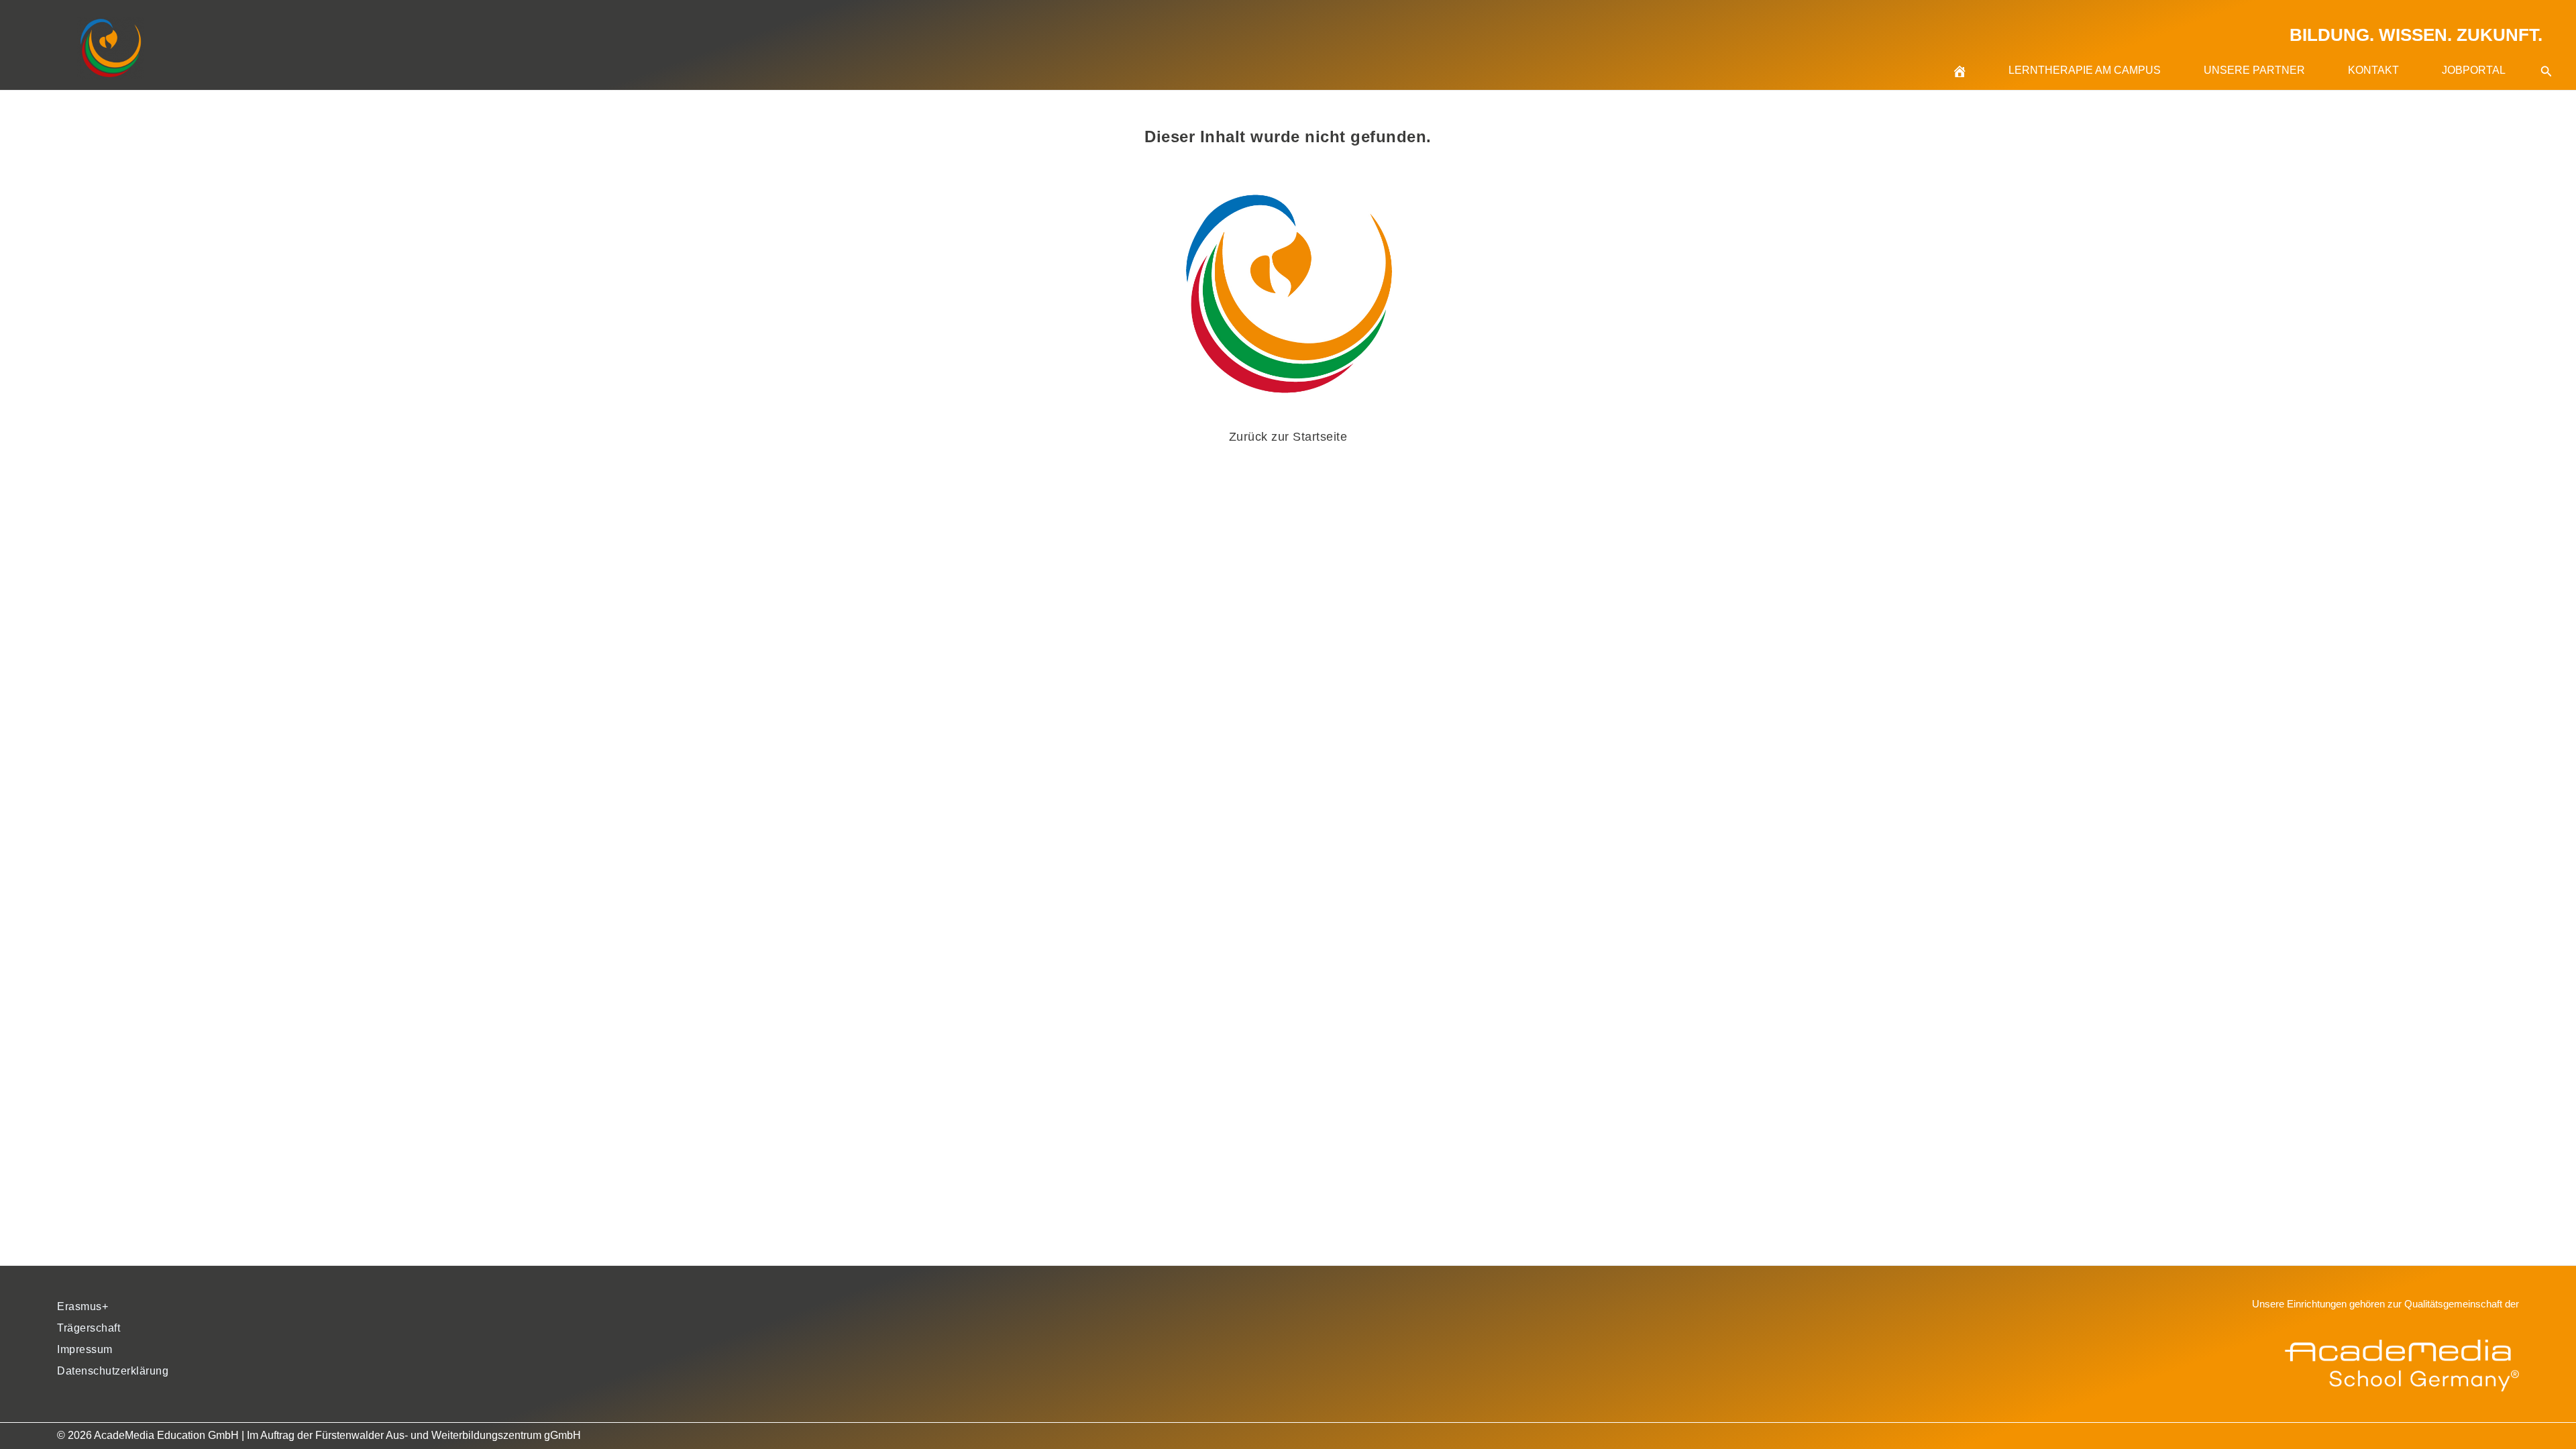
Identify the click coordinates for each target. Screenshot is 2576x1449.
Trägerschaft (89, 1328)
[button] (2546, 55)
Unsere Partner (2254, 70)
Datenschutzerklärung (113, 1371)
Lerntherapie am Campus (2085, 70)
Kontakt (2373, 70)
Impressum (85, 1349)
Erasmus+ (83, 1306)
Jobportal (2474, 70)
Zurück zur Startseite (1288, 437)
